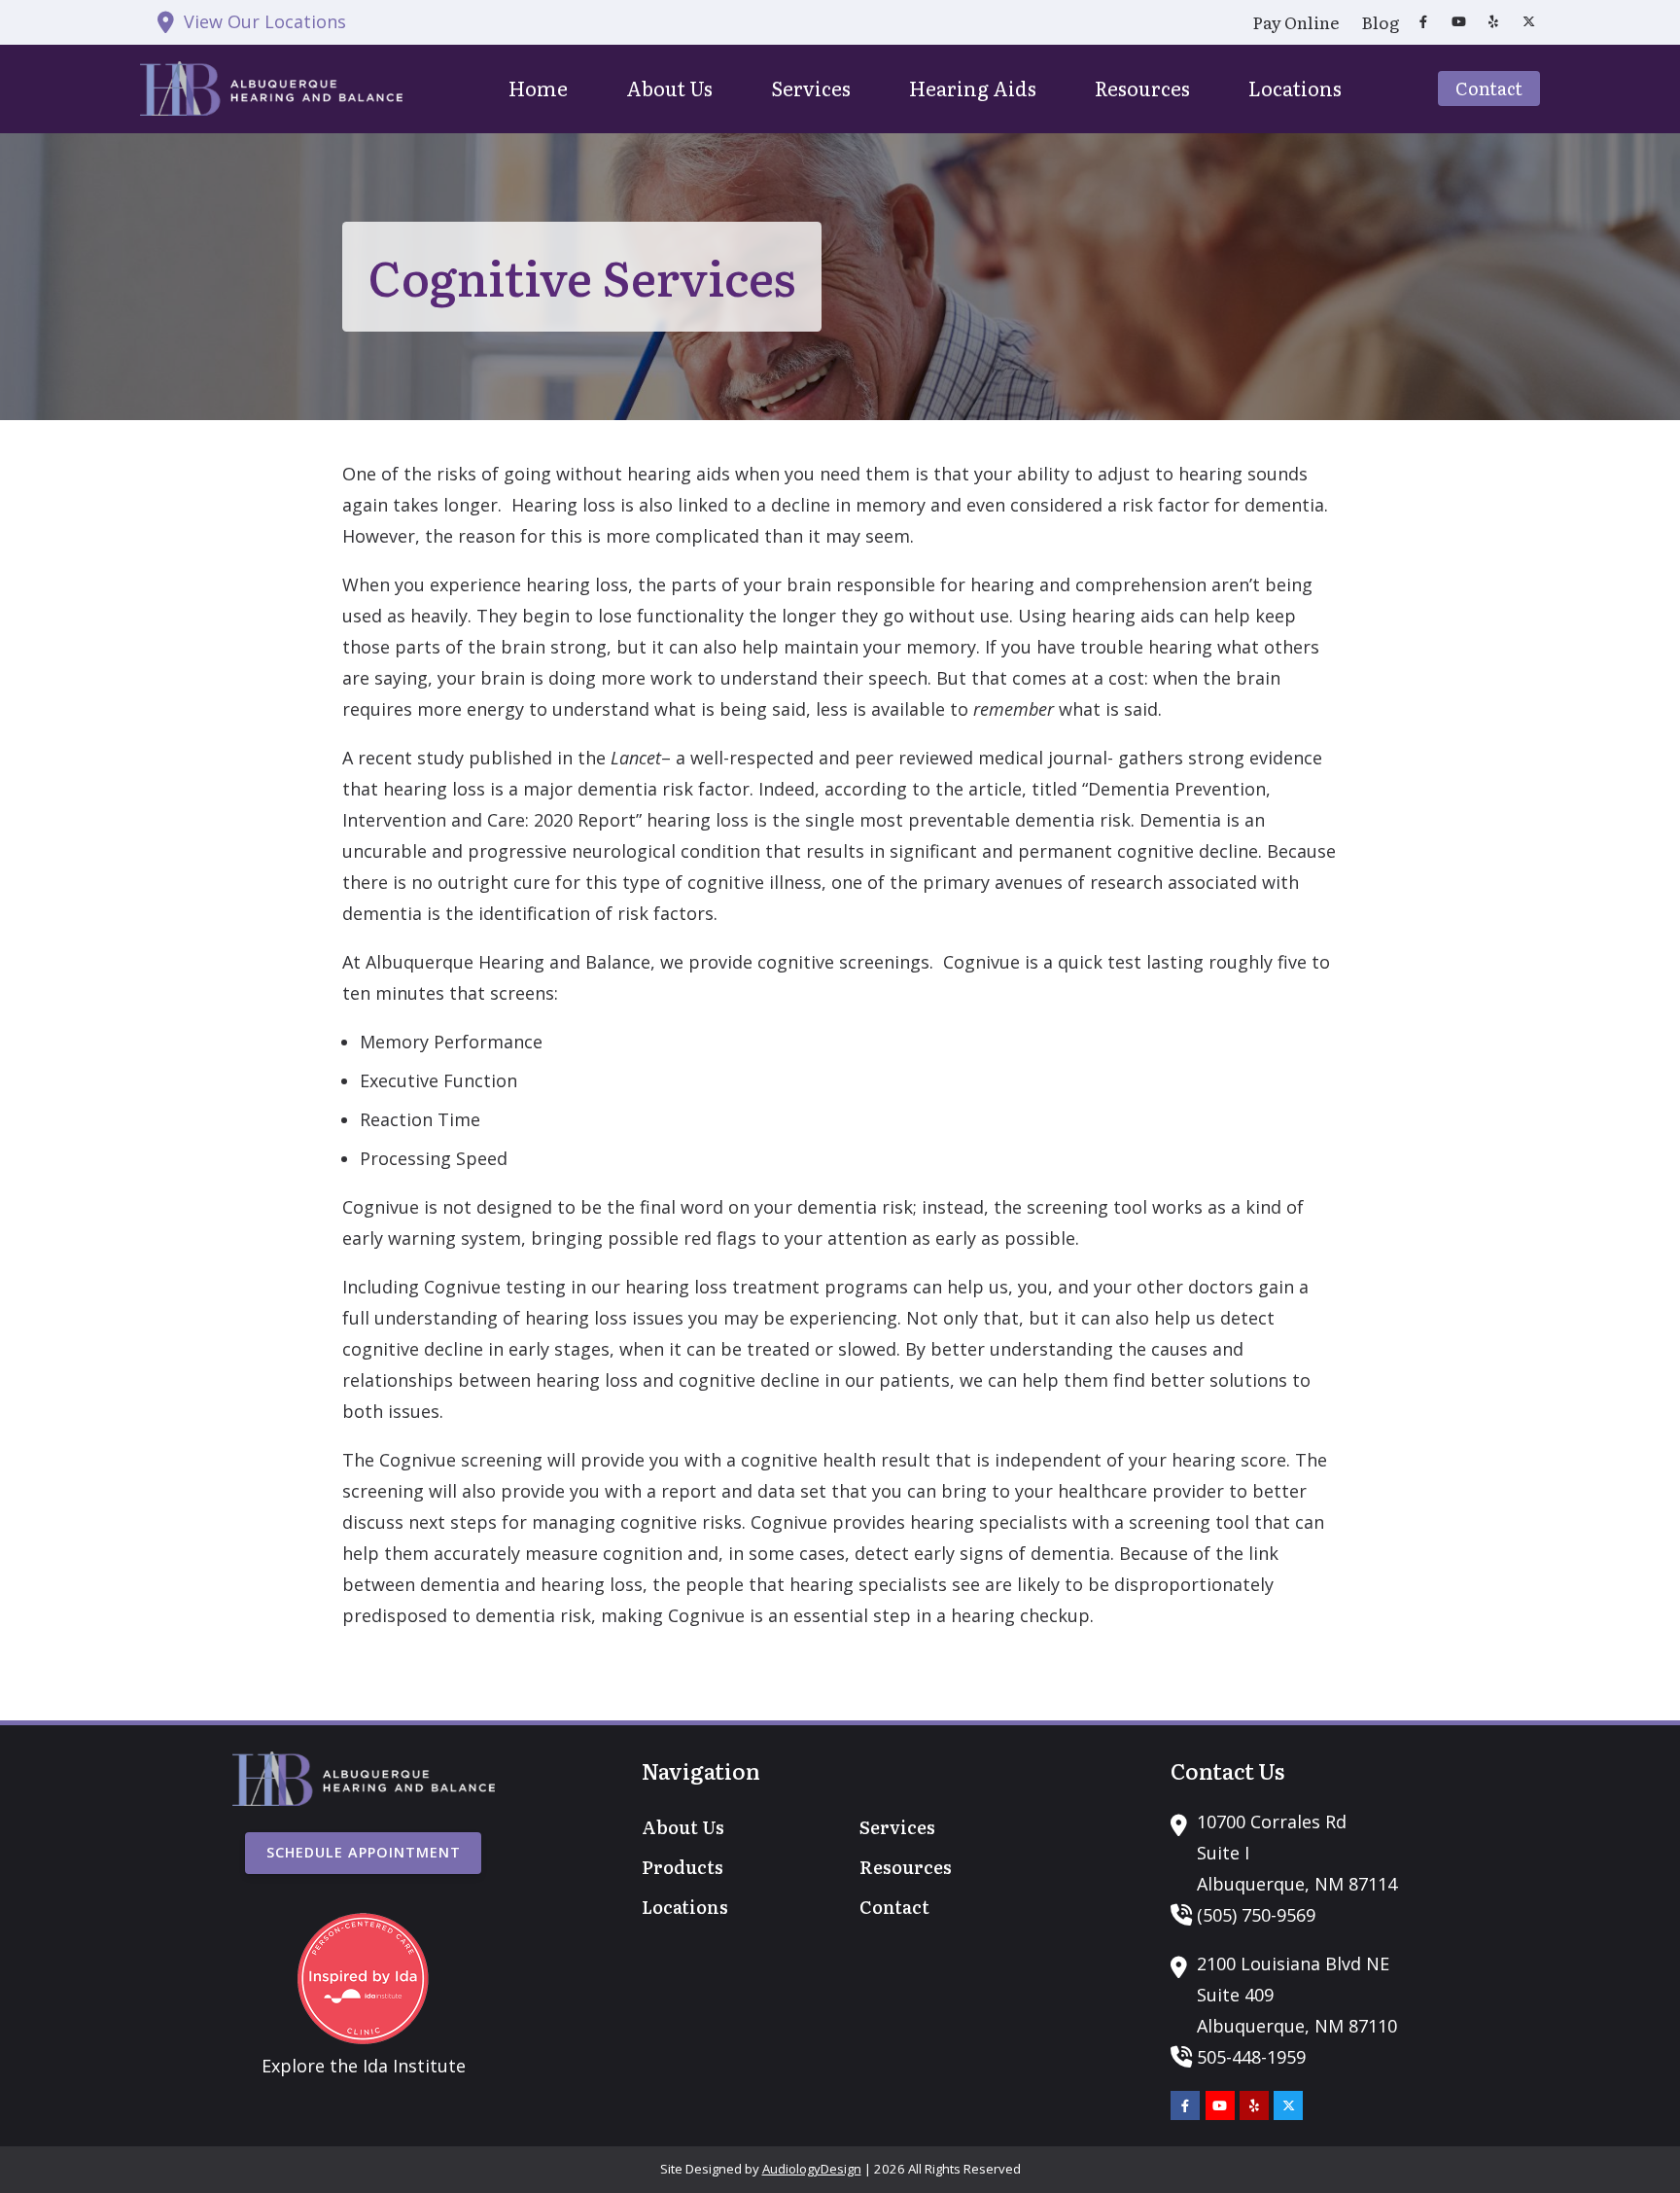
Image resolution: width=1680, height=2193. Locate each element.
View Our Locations (265, 21)
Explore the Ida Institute (364, 2066)
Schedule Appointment (364, 1852)
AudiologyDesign (812, 2169)
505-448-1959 (1251, 2057)
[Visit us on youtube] (1458, 22)
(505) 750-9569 (1256, 1915)
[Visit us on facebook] (1423, 22)
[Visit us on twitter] (1528, 22)
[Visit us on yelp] (1493, 22)
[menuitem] (1296, 22)
